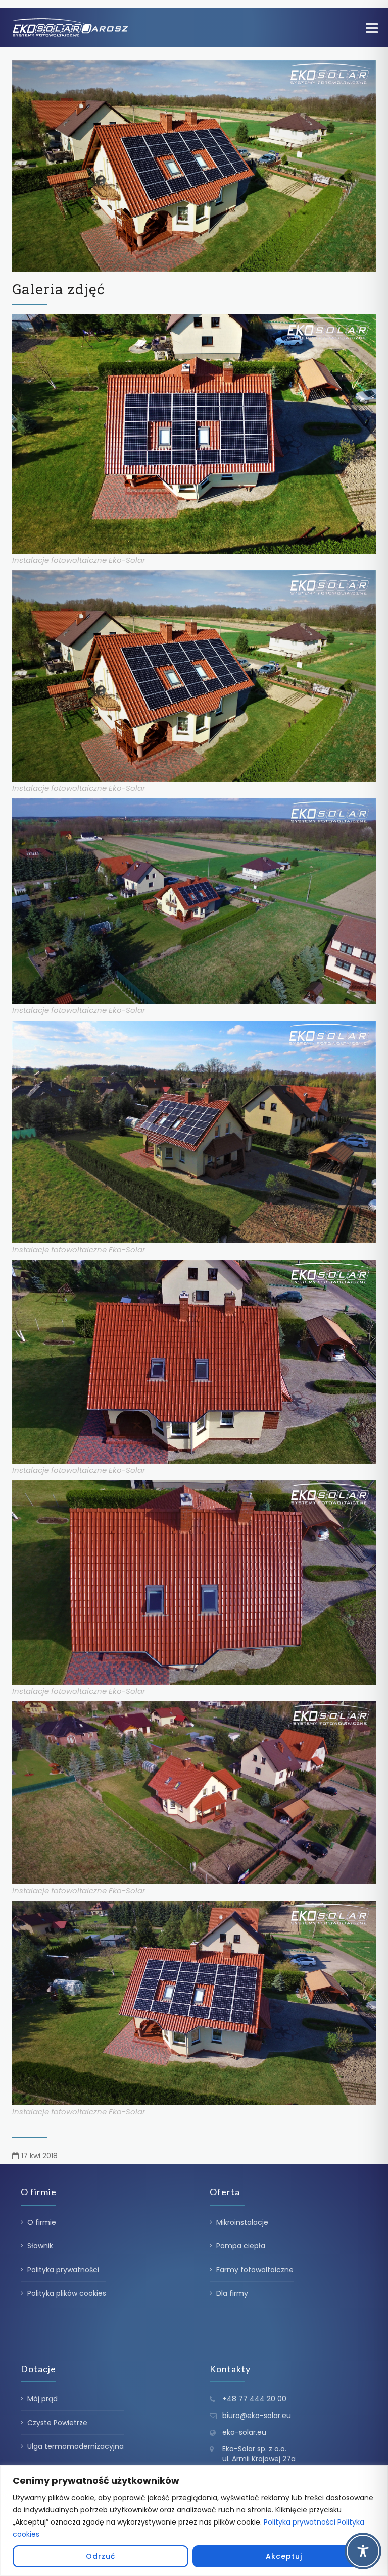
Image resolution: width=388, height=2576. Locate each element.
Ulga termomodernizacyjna (76, 2446)
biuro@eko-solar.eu (257, 2416)
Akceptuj (284, 2556)
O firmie (42, 2222)
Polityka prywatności (300, 2522)
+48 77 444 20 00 (254, 2399)
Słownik (40, 2246)
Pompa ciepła (241, 2246)
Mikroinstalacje (242, 2222)
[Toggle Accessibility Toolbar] (363, 2551)
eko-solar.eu (244, 2432)
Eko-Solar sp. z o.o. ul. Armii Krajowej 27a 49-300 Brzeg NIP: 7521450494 (259, 2464)
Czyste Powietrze (57, 2423)
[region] (194, 2521)
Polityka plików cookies (67, 2293)
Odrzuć (101, 2556)
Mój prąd (42, 2399)
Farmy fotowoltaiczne (255, 2270)
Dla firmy (232, 2293)
